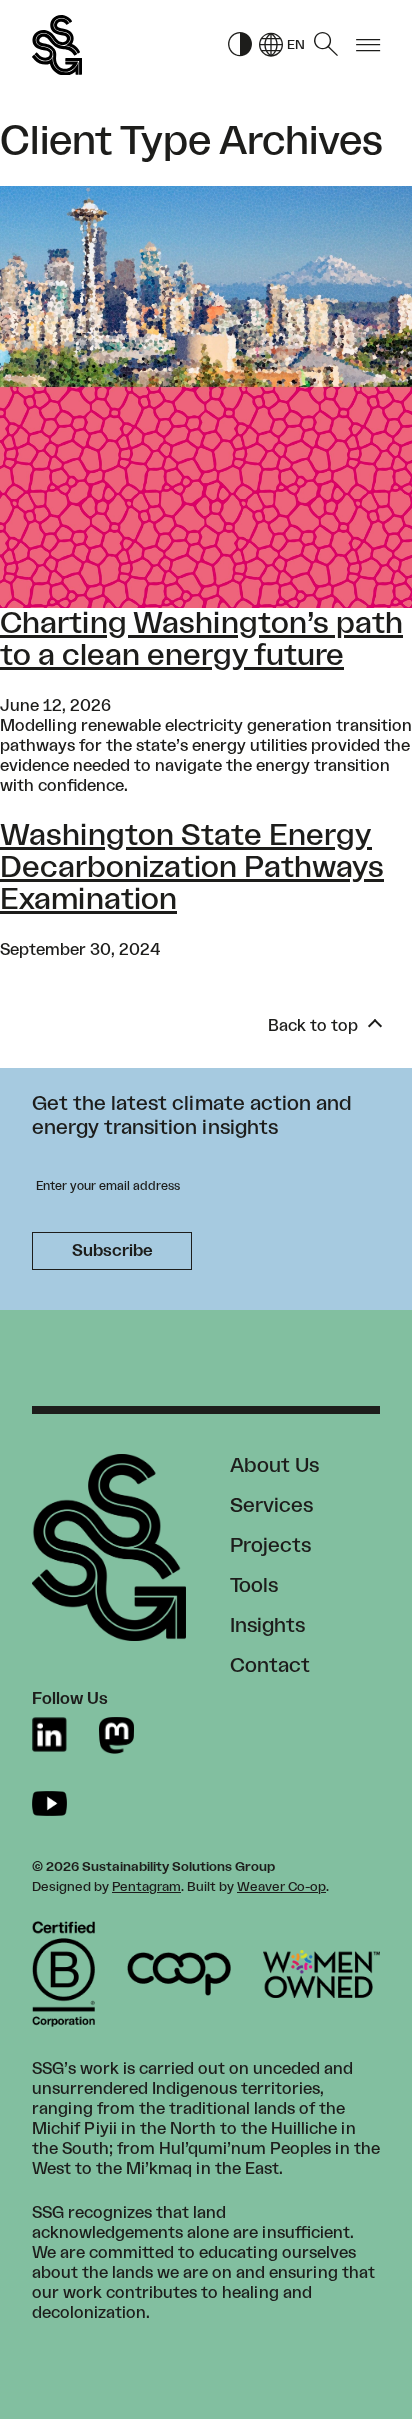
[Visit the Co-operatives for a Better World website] (179, 1974)
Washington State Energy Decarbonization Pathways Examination (192, 868)
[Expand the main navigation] (368, 45)
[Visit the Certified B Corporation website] (63, 1974)
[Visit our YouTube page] (49, 1803)
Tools (254, 1586)
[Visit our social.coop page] (116, 1735)
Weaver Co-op (281, 1887)
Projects (270, 1546)
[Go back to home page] (57, 45)
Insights (267, 1626)
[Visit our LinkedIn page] (49, 1735)
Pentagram (146, 1887)
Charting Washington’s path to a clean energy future (201, 640)
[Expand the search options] (326, 45)
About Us (274, 1466)
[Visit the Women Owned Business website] (321, 1974)
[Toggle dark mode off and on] (240, 45)
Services (271, 1506)
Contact (270, 1666)
